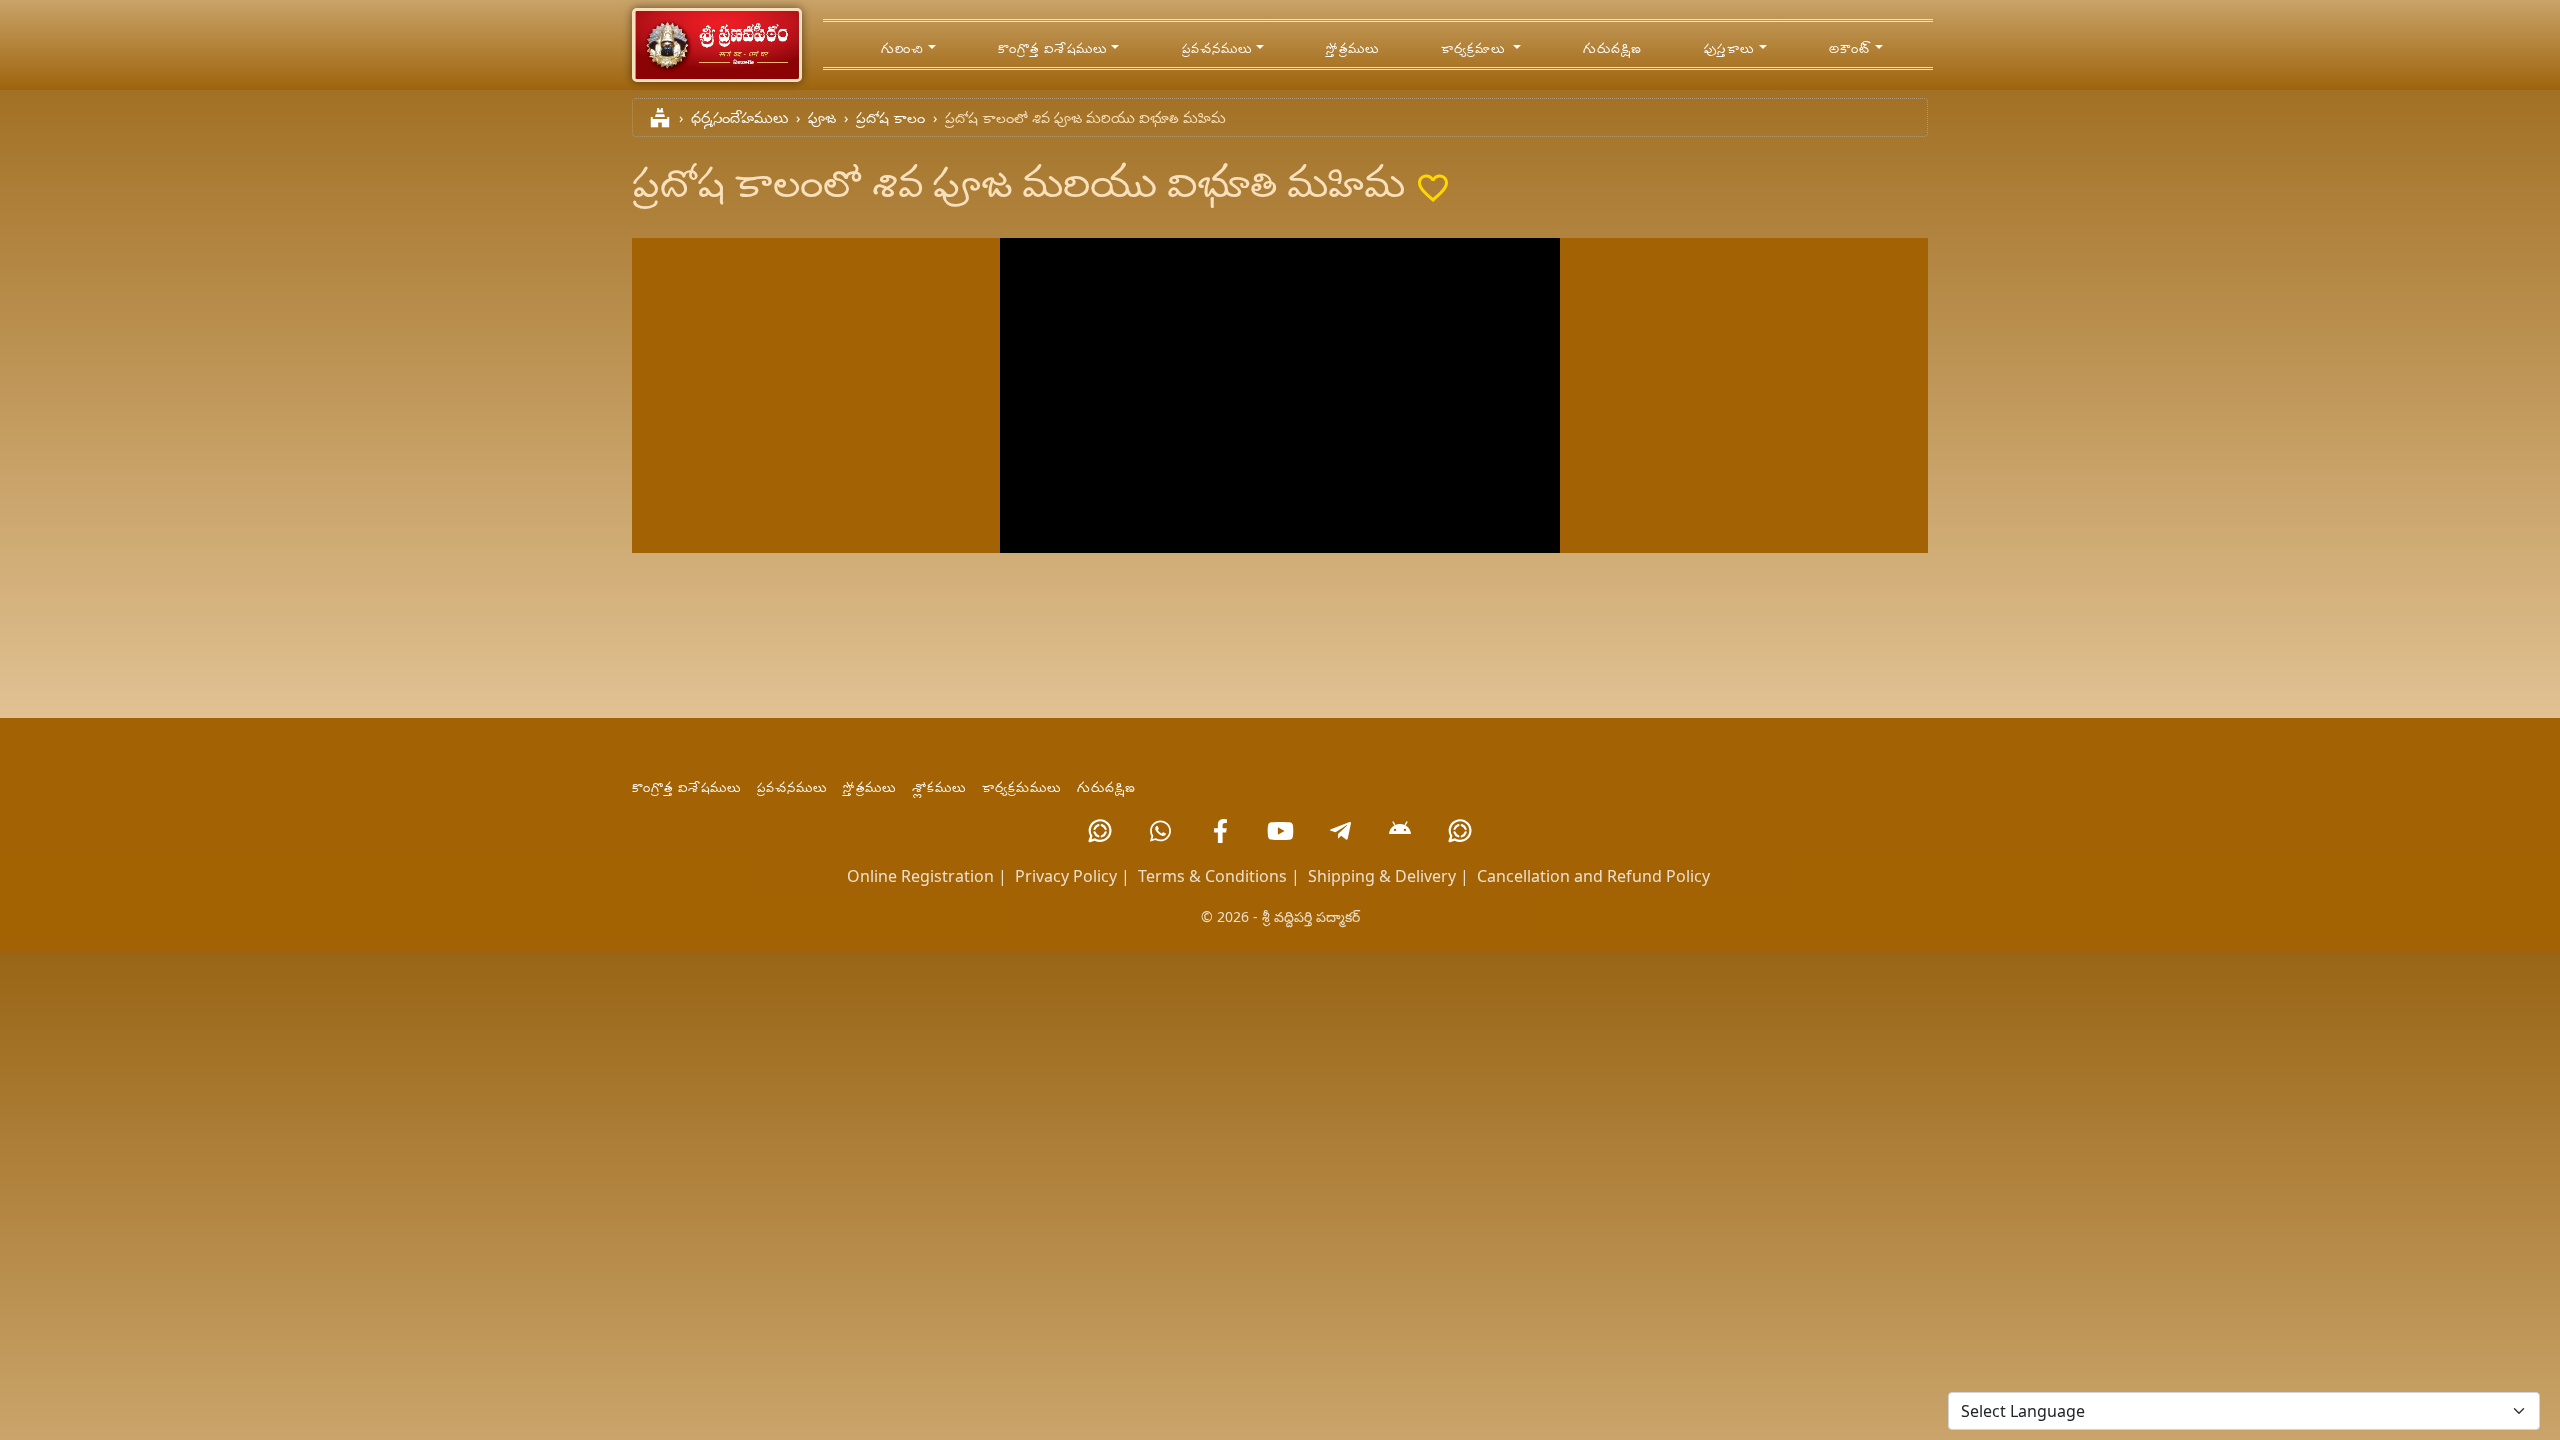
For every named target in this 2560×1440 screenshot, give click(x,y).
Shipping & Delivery (1382, 876)
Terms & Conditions (1212, 876)
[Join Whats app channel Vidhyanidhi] (1460, 831)
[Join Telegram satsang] (1340, 831)
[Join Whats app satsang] (1160, 831)
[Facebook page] (1220, 831)
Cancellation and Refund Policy (1593, 876)
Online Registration (920, 876)
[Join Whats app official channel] (1100, 831)
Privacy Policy (1066, 876)
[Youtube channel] (1280, 831)
